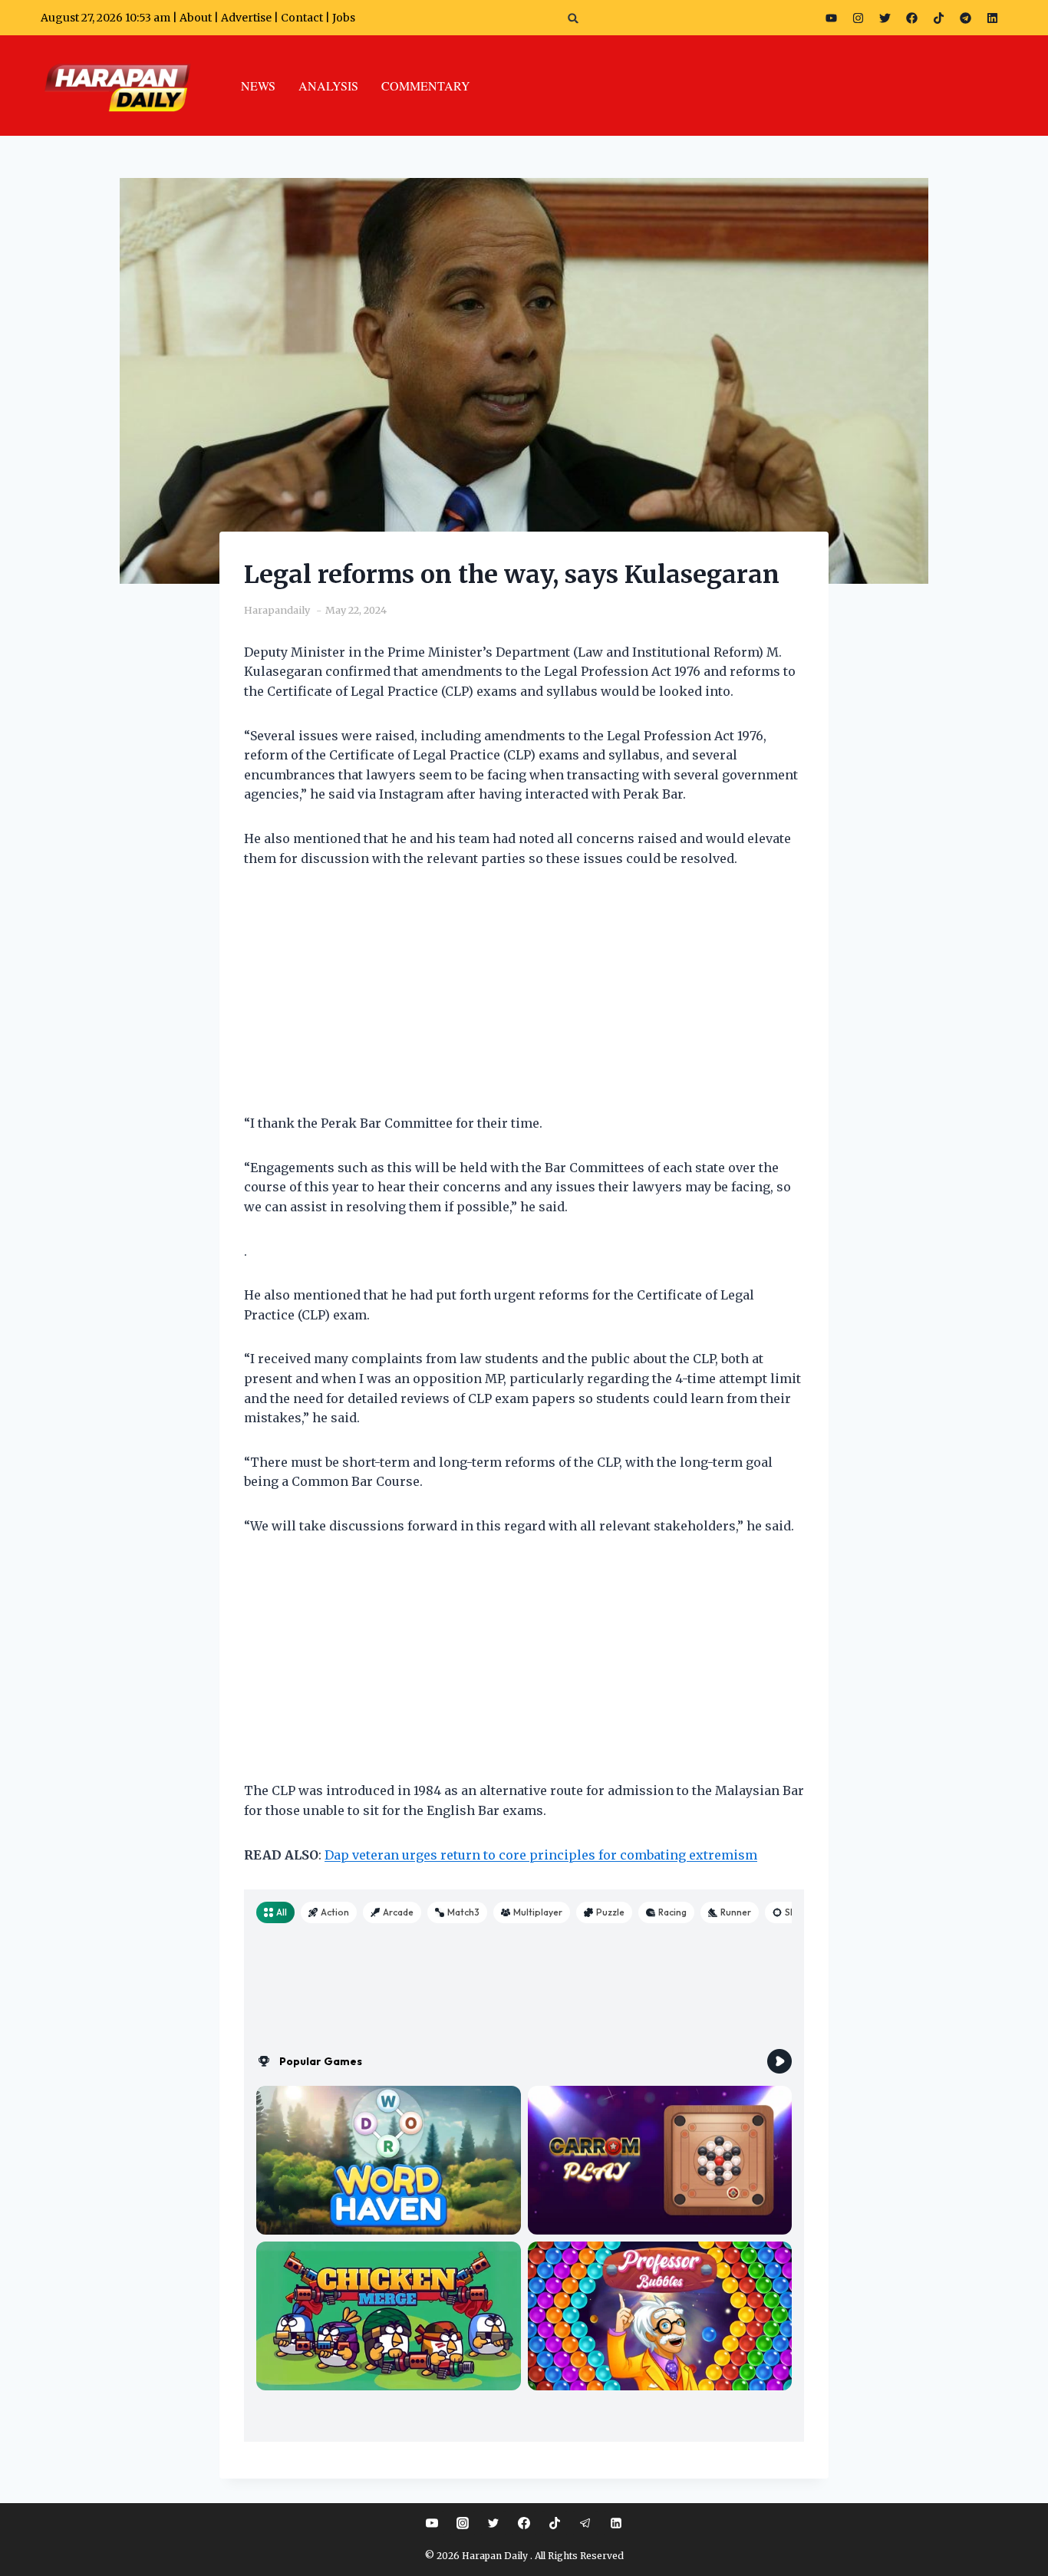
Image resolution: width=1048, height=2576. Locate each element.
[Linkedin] (616, 2523)
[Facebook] (912, 18)
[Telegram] (966, 18)
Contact (303, 18)
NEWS (258, 86)
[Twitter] (885, 18)
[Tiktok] (939, 18)
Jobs (344, 18)
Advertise (246, 18)
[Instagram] (859, 18)
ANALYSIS (328, 86)
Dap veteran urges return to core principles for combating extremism (541, 1855)
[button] (573, 18)
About (196, 18)
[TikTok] (555, 2523)
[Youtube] (832, 18)
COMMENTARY (426, 86)
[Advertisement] (524, 1000)
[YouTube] (432, 2523)
